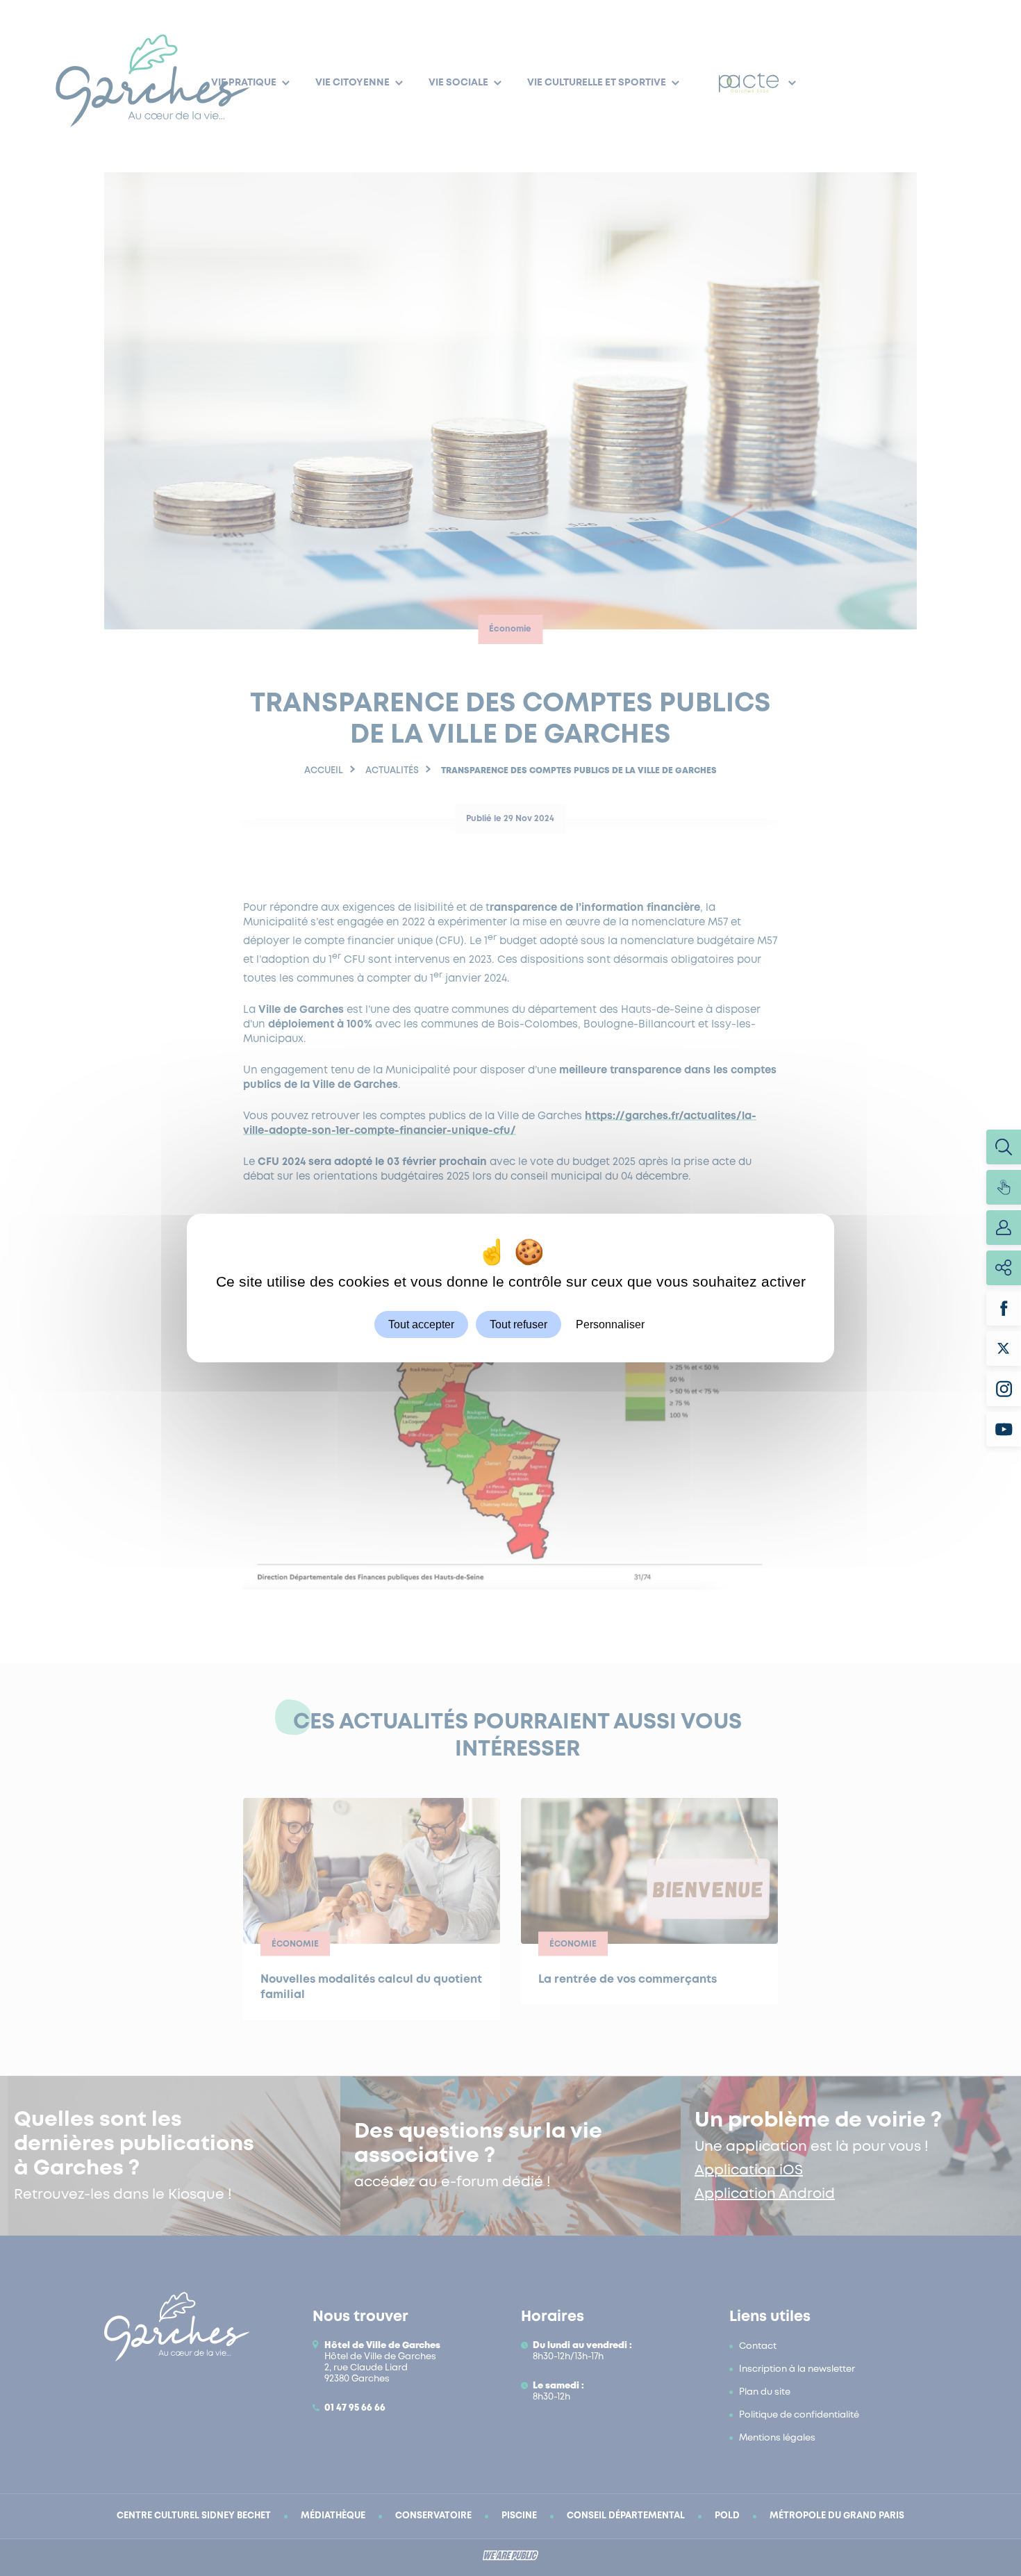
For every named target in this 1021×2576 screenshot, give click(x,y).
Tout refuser (518, 1324)
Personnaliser (610, 1324)
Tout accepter (421, 1324)
